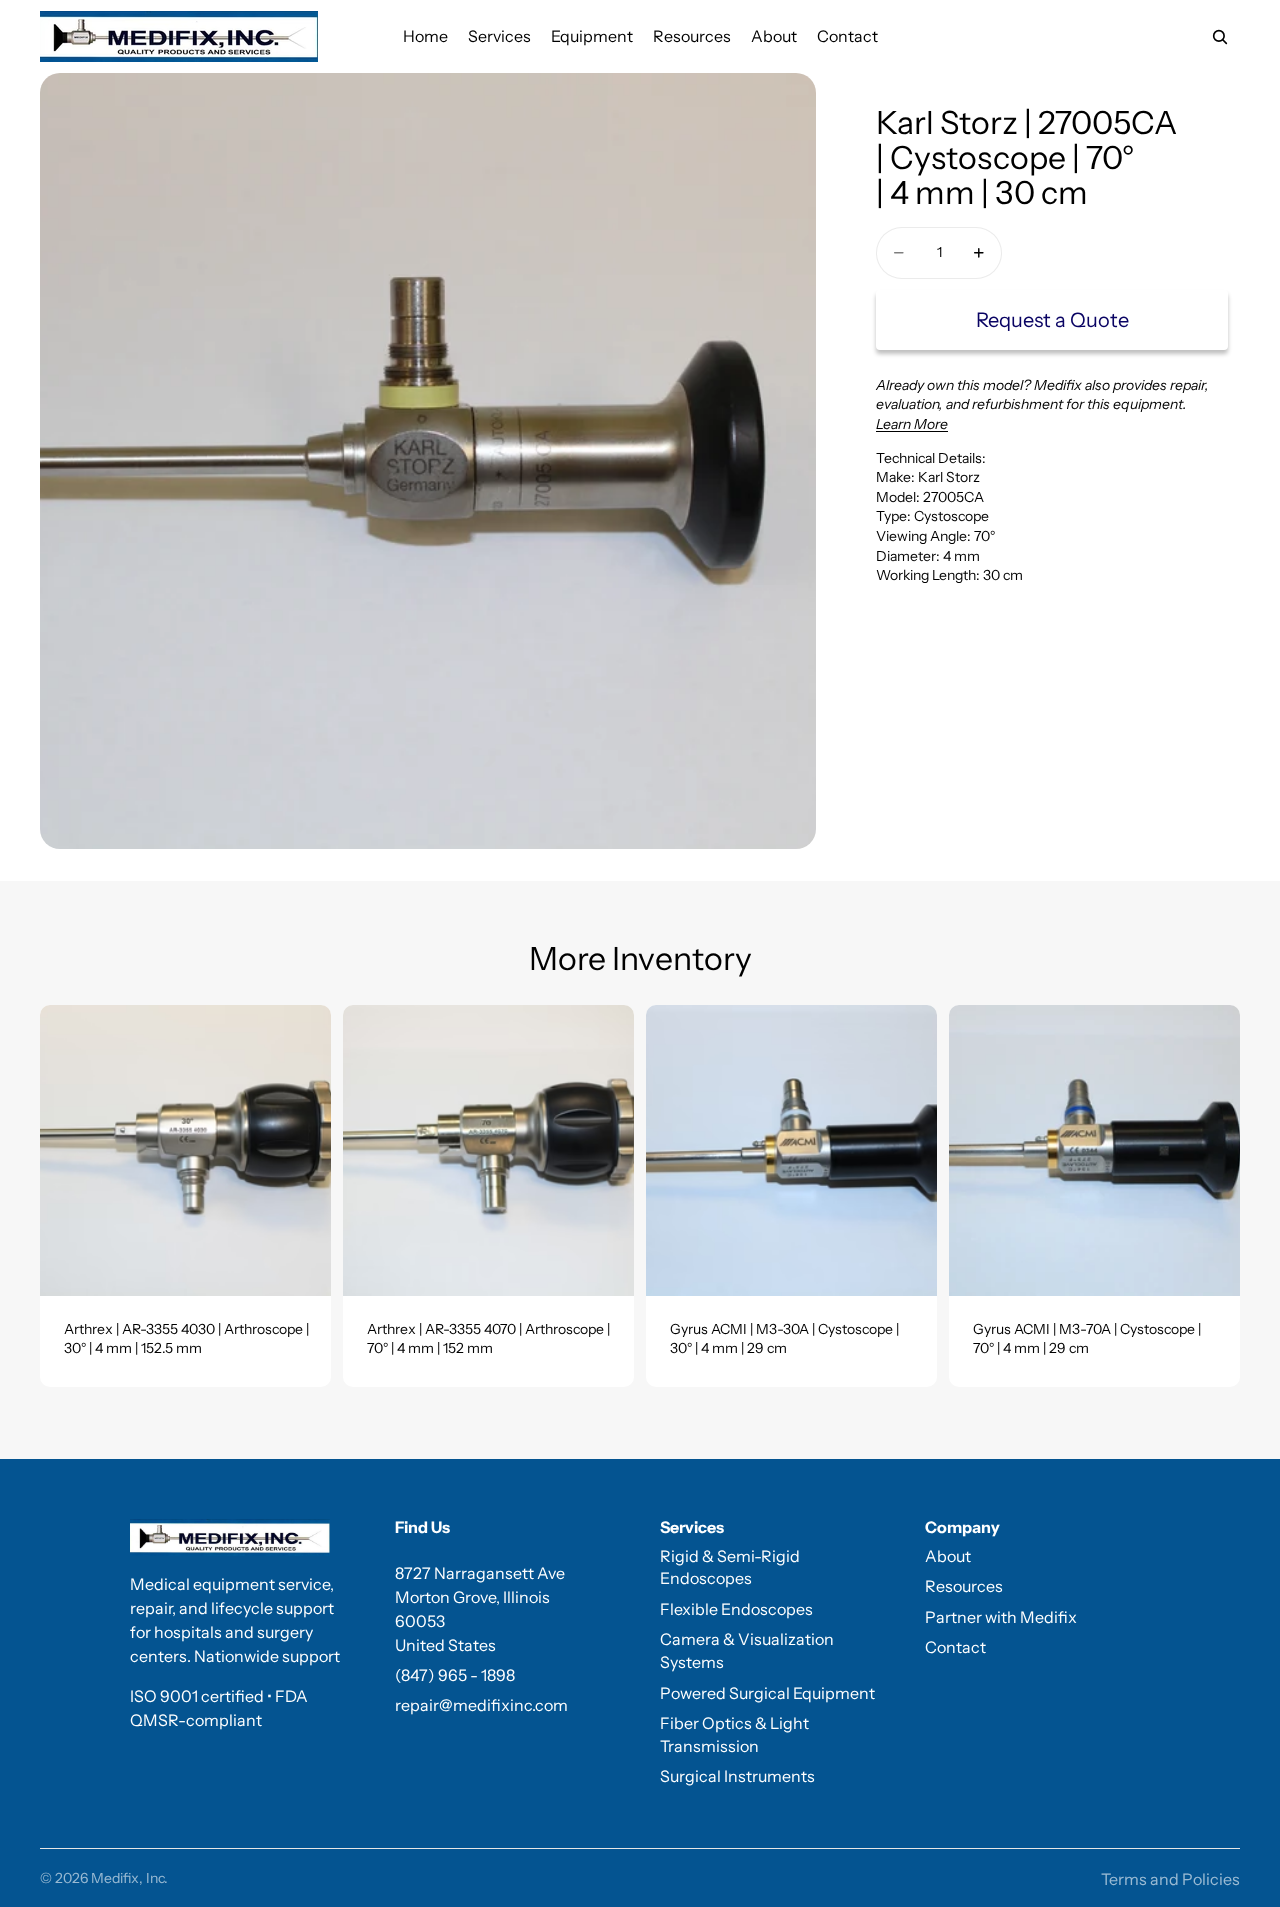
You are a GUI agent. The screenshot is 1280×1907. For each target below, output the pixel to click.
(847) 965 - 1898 (455, 1675)
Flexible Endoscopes (736, 1609)
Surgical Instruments (737, 1776)
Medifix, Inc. (129, 1878)
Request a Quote (1052, 320)
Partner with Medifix (1001, 1617)
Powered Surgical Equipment (767, 1693)
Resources (964, 1586)
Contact (955, 1647)
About (948, 1556)
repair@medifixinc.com (481, 1705)
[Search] (1220, 37)
